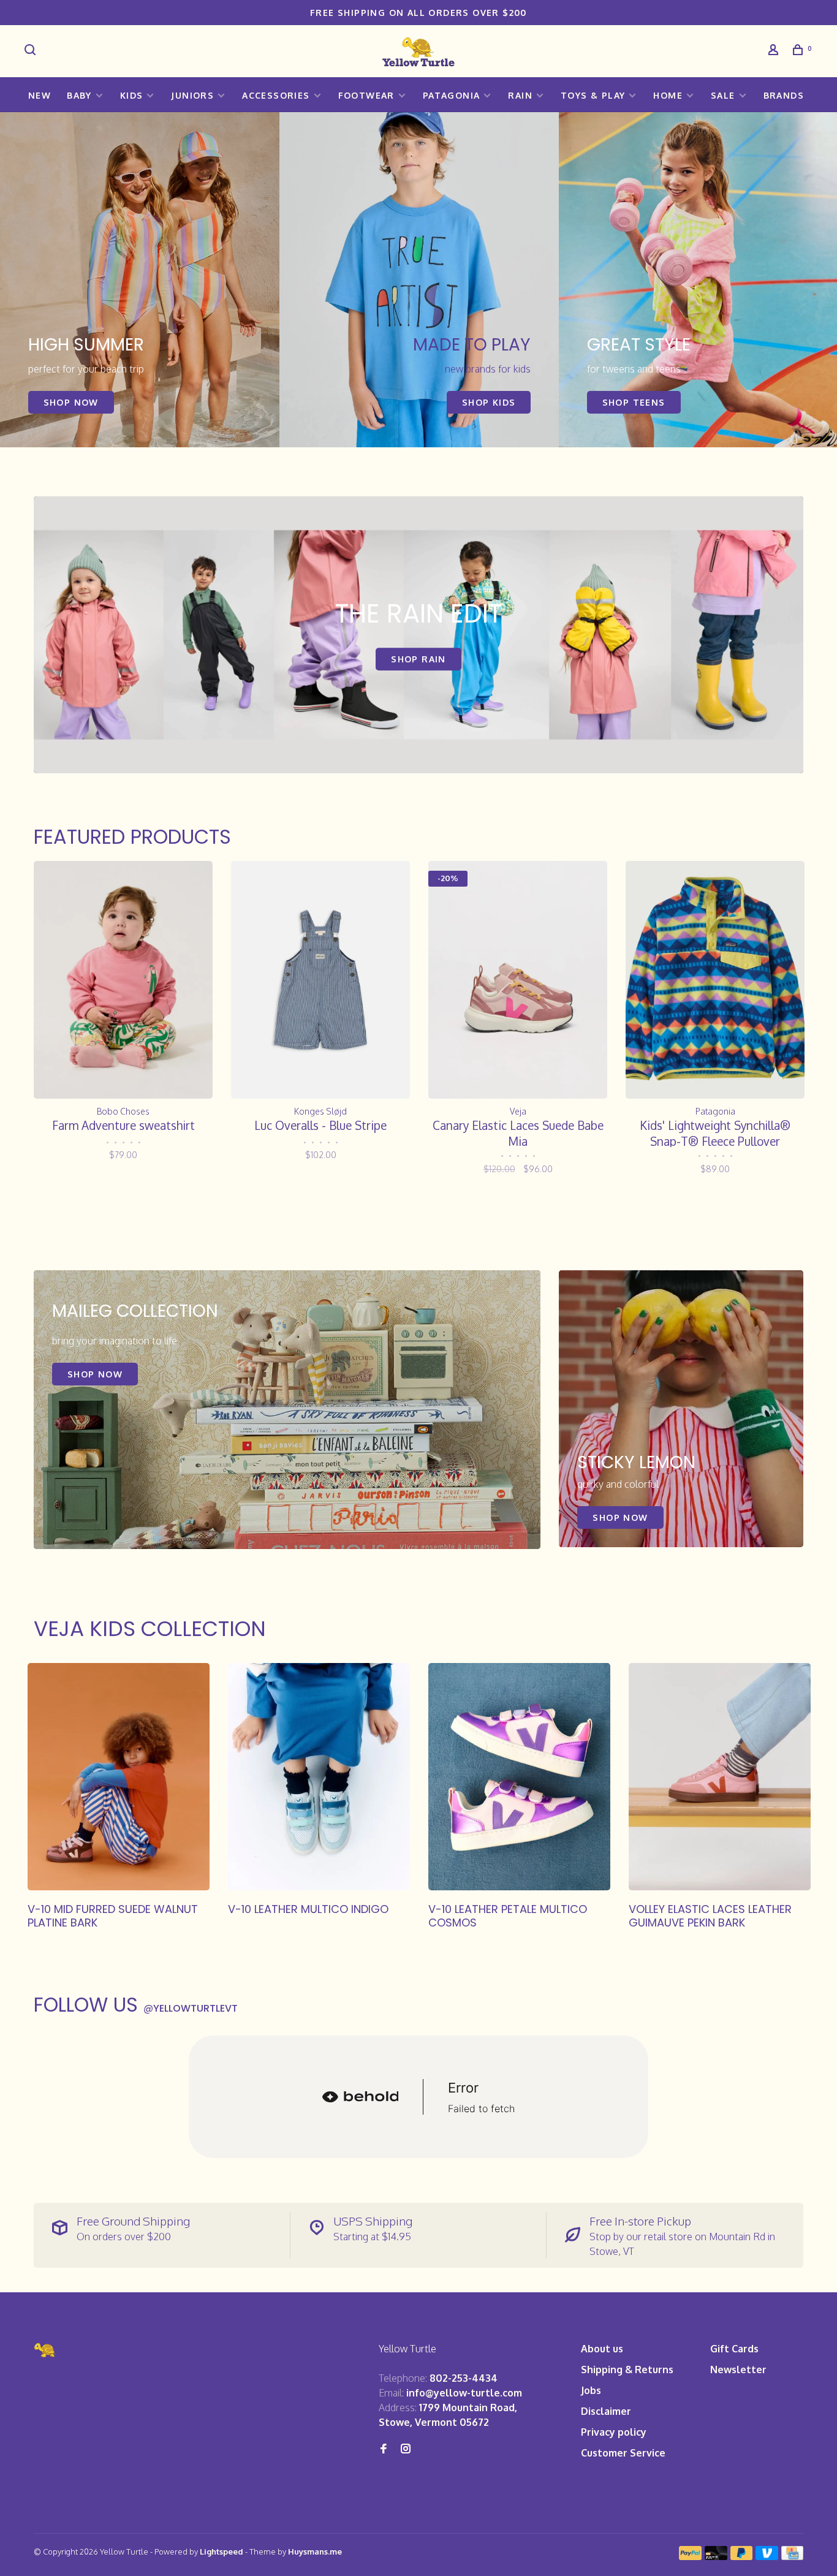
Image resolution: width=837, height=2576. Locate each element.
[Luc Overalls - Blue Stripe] (320, 980)
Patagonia (452, 95)
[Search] (32, 51)
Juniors (192, 95)
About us (602, 2349)
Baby (79, 95)
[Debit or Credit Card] (716, 2556)
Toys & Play (593, 95)
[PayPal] (690, 2556)
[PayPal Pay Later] (742, 2556)
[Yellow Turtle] (45, 2350)
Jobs (591, 2390)
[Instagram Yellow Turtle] (406, 2449)
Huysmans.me (315, 2551)
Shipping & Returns (627, 2370)
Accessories (276, 95)
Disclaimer (606, 2411)
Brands (784, 95)
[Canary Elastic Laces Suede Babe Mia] (518, 980)
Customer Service (623, 2453)
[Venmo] (767, 2556)
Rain (520, 95)
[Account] (775, 51)
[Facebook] (384, 2449)
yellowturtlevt (191, 2008)
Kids (132, 95)
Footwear (366, 95)
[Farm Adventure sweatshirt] (123, 980)
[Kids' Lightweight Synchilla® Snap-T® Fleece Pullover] (715, 980)
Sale (723, 95)
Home (668, 95)
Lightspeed (222, 2551)
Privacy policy (614, 2432)
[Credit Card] (792, 2556)
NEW (40, 95)
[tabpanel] (140, 280)
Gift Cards (734, 2349)
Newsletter (738, 2370)
